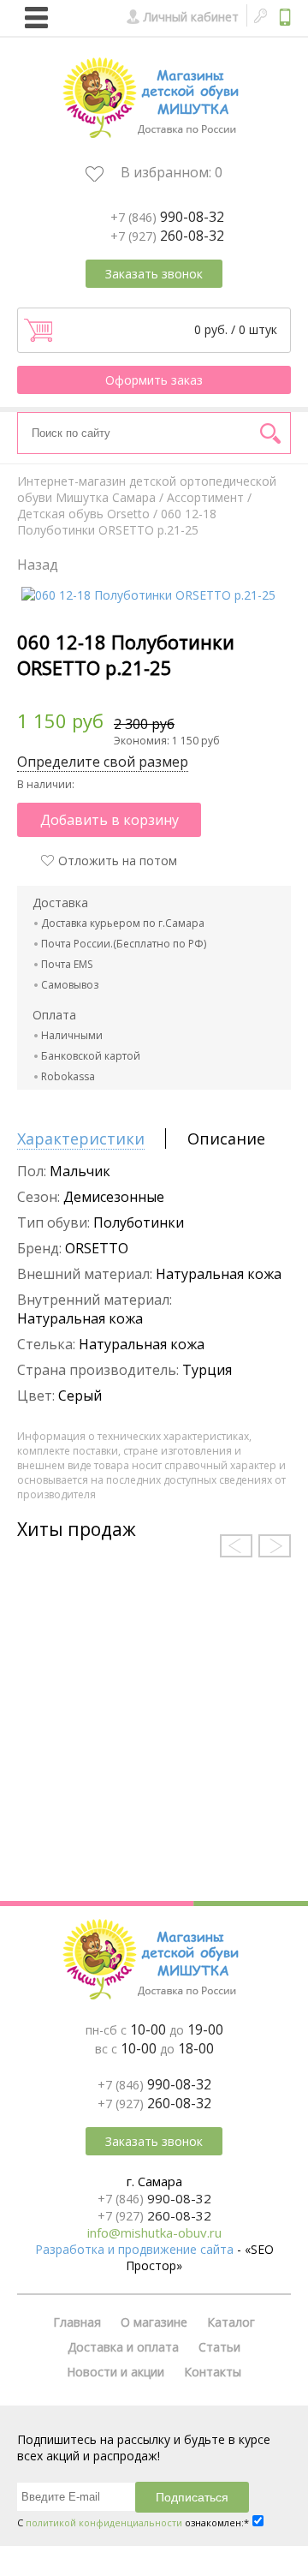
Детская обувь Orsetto (83, 514)
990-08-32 (167, 217)
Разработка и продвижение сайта (134, 2249)
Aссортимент (205, 497)
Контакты (213, 2372)
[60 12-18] (148, 595)
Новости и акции (115, 2372)
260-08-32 (167, 236)
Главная (77, 2322)
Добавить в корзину (110, 820)
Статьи (219, 2347)
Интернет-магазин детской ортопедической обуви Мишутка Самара (147, 489)
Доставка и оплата (123, 2347)
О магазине (154, 2322)
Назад (38, 565)
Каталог (231, 2322)
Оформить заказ (154, 380)
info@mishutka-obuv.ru (154, 2232)
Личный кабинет (191, 17)
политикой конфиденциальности (104, 2522)
